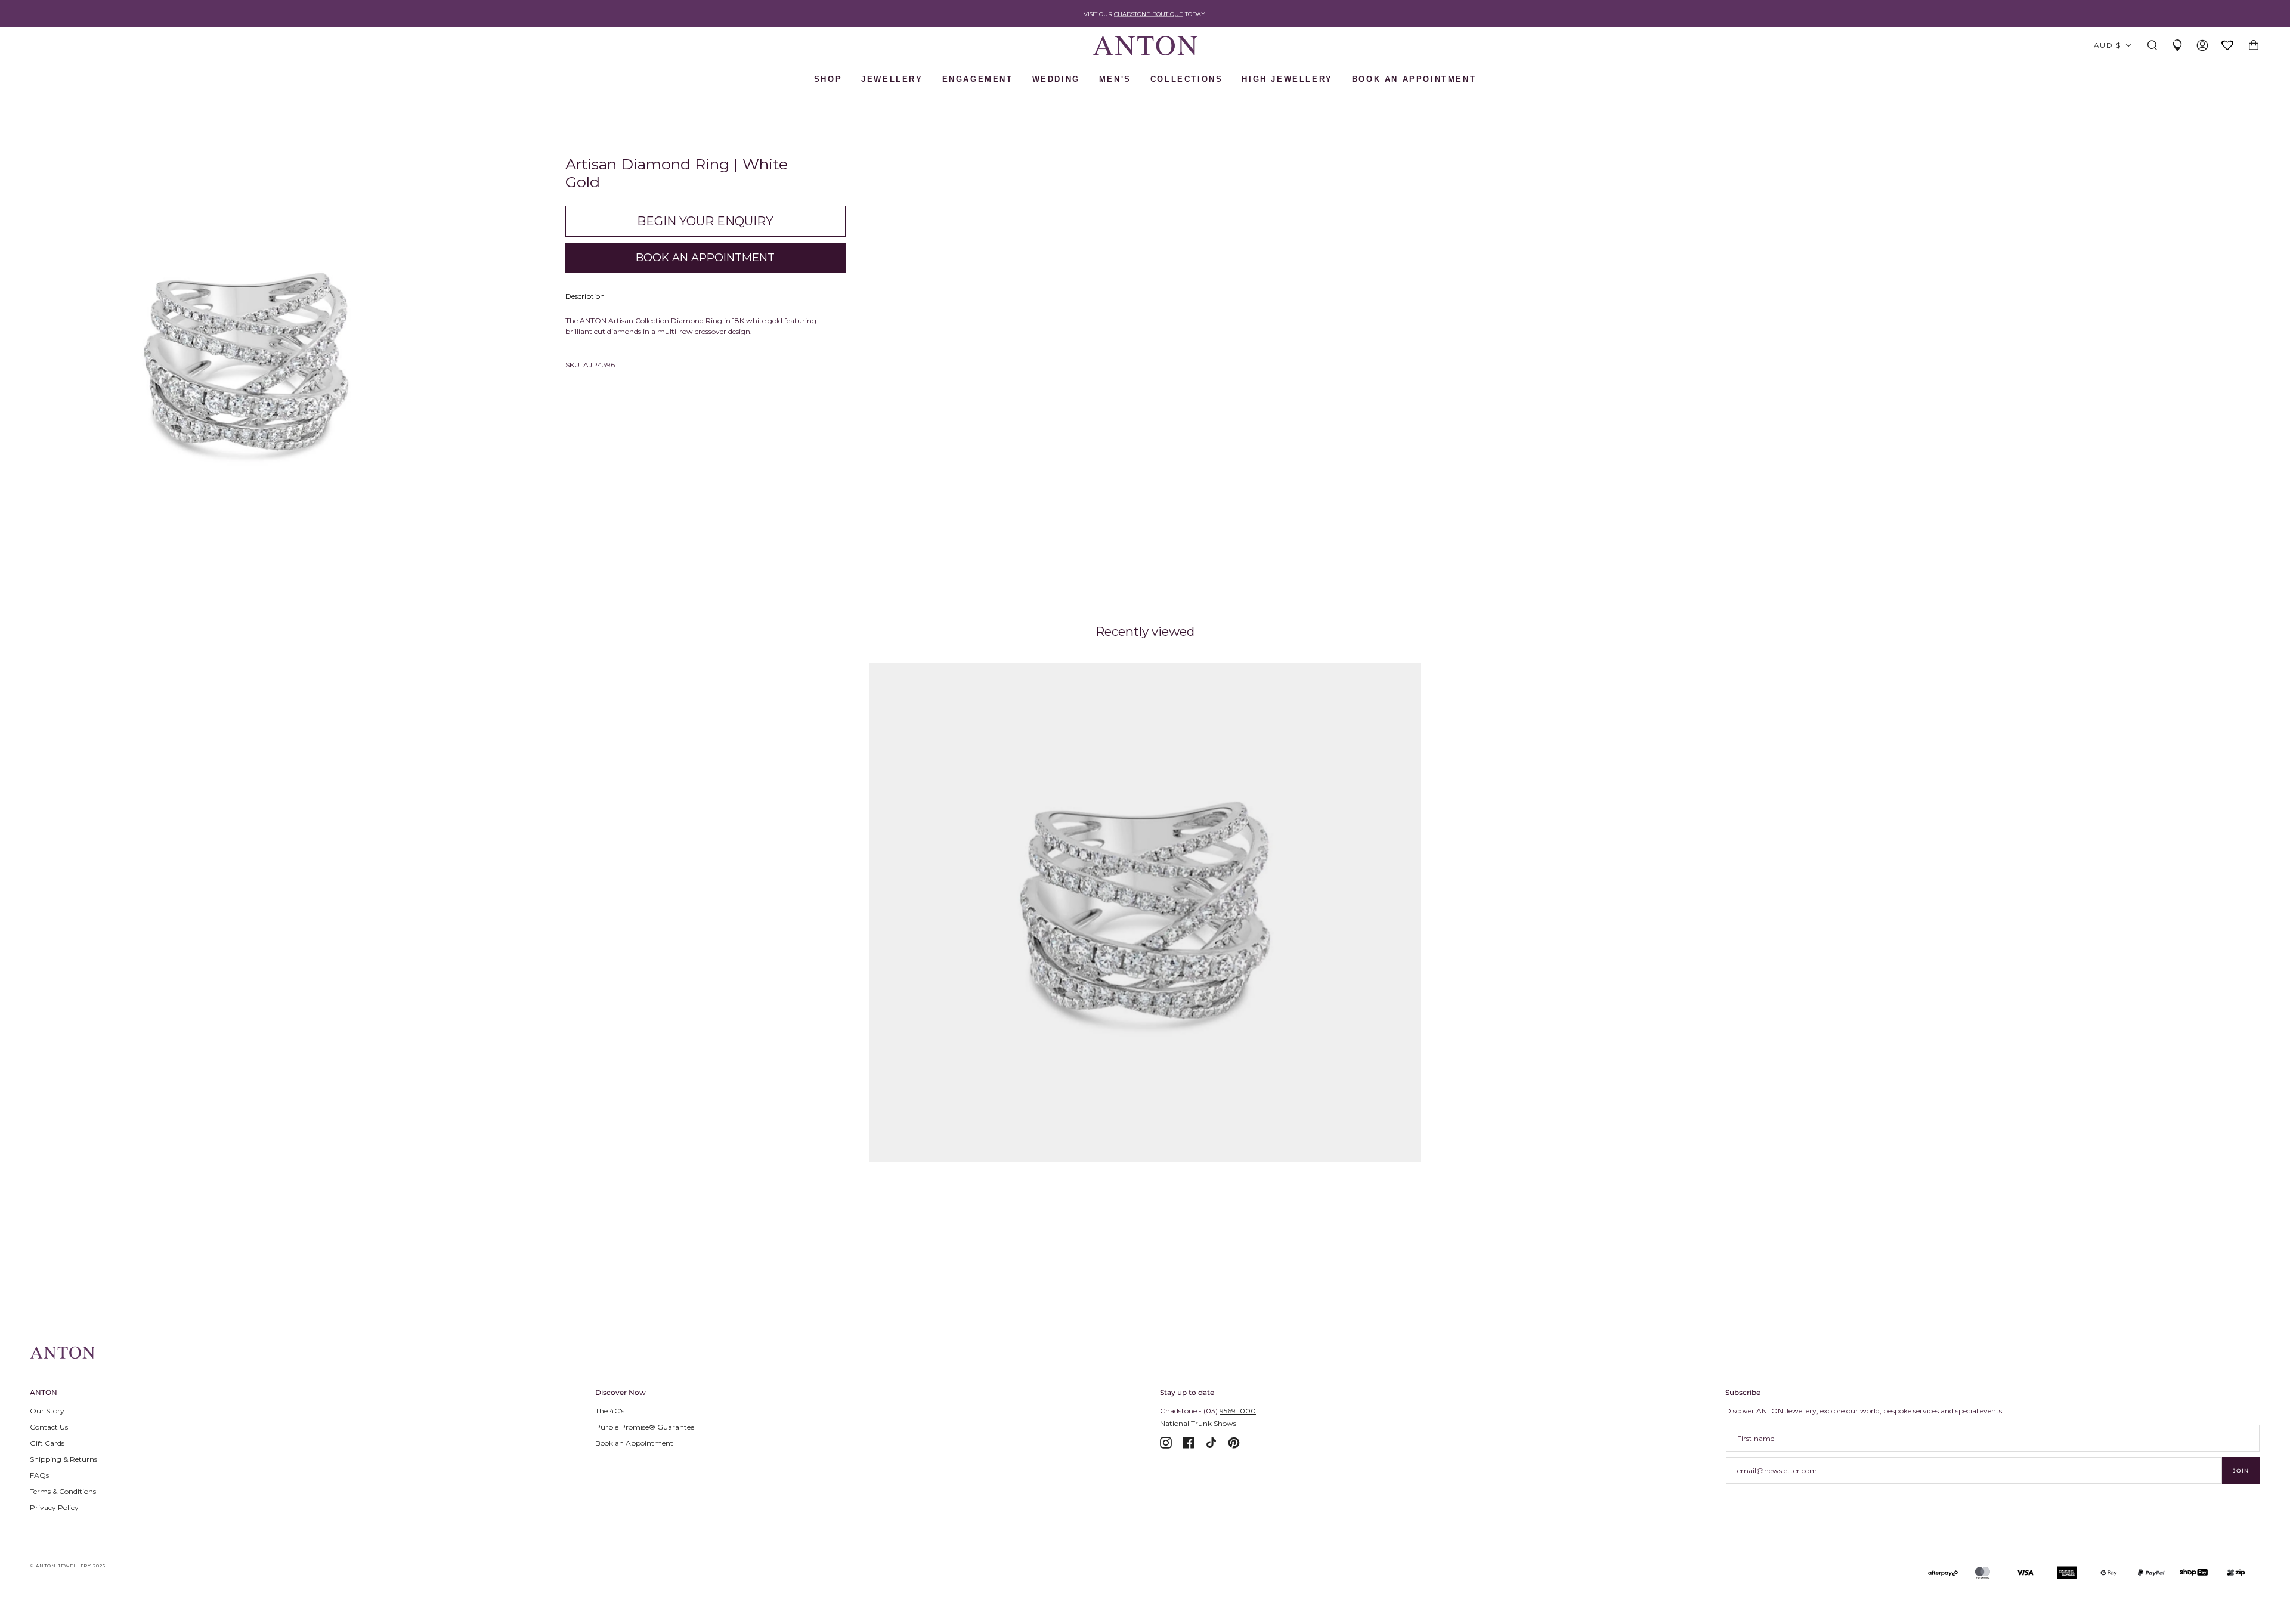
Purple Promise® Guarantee (645, 1427)
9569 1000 (1238, 1411)
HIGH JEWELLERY (1287, 79)
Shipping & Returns (64, 1459)
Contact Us (49, 1427)
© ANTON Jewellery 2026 (68, 1566)
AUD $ (2107, 45)
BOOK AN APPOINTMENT (1414, 79)
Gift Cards (47, 1443)
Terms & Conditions (63, 1491)
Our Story (47, 1411)
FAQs (39, 1475)
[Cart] (2254, 46)
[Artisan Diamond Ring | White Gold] (1145, 912)
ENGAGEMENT (978, 79)
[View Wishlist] (2228, 46)
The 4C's (610, 1411)
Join (2241, 1470)
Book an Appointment (634, 1443)
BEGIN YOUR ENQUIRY (705, 221)
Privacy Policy (54, 1507)
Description (585, 296)
